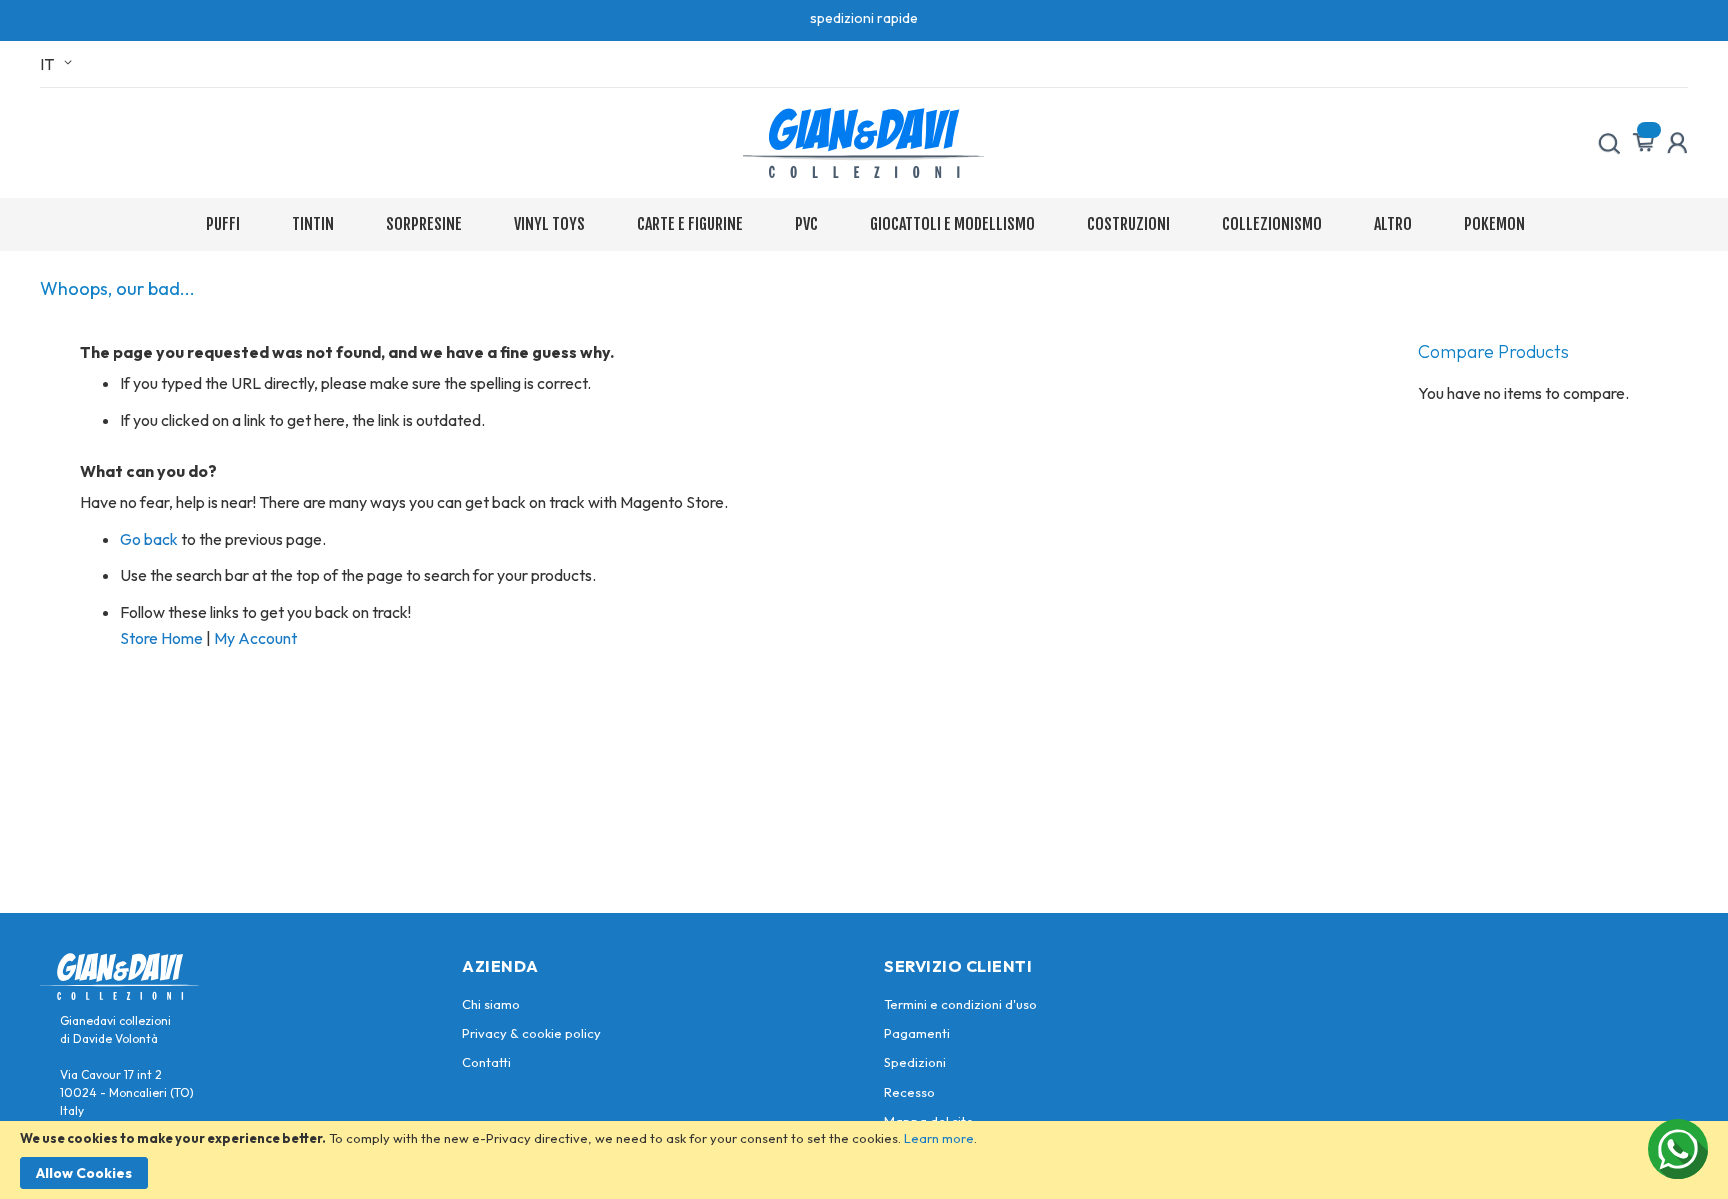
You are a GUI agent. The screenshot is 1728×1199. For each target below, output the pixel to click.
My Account (255, 638)
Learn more (939, 1138)
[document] (864, 1160)
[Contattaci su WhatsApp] (1678, 1149)
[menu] (864, 224)
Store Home (161, 638)
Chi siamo (491, 1004)
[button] (59, 64)
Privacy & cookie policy (531, 1033)
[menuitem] (227, 224)
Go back (149, 539)
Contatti (486, 1062)
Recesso (909, 1092)
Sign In (1677, 143)
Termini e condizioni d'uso (960, 1004)
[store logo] (864, 143)
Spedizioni (915, 1062)
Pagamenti (917, 1033)
